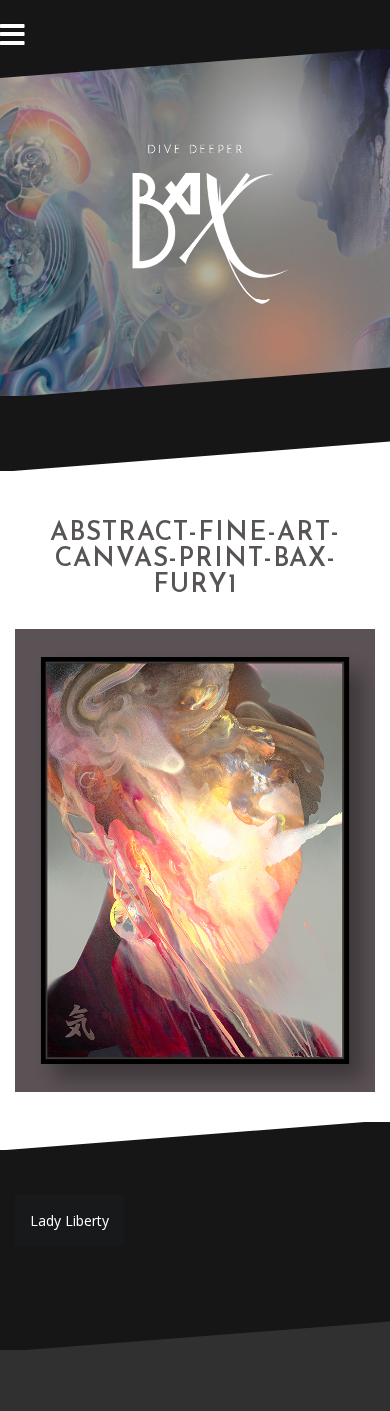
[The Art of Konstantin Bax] (195, 220)
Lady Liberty (69, 1220)
